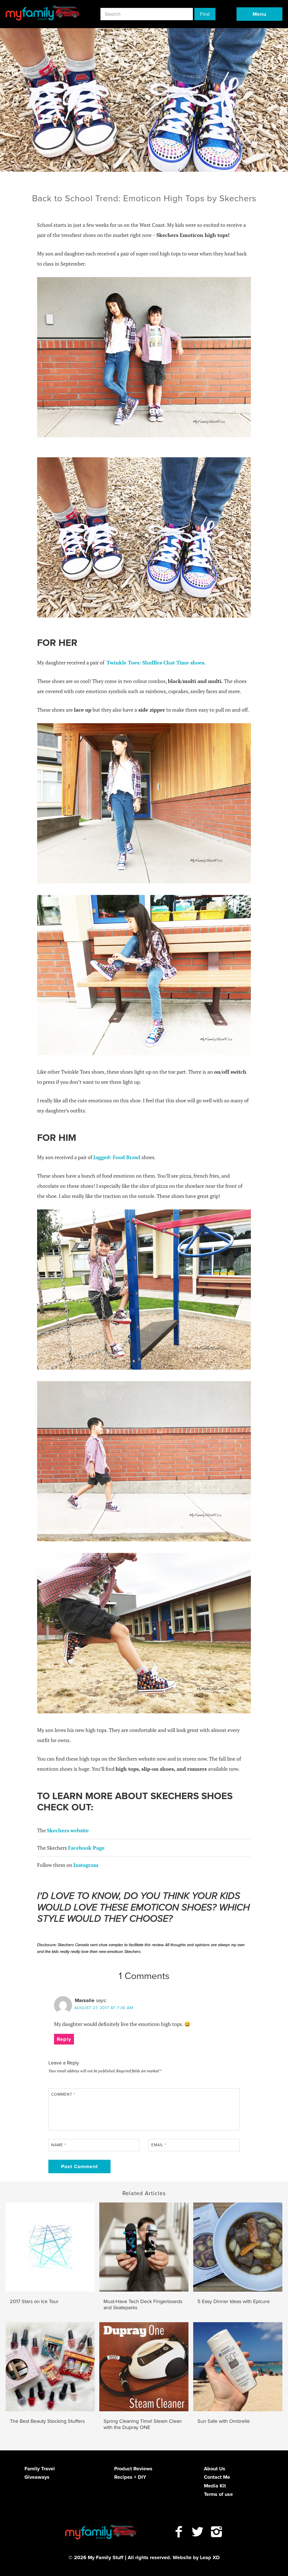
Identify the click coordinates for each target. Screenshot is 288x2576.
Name (59, 2145)
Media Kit (215, 2486)
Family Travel (40, 2469)
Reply (64, 2039)
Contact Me (217, 2477)
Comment (63, 2094)
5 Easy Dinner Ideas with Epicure (234, 2302)
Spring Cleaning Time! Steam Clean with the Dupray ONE (143, 2424)
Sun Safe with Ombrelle (224, 2421)
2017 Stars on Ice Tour (34, 2302)
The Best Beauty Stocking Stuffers (47, 2421)
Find (205, 14)
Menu (259, 14)
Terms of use (218, 2494)
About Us (215, 2469)
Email (159, 2145)
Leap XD (210, 2557)
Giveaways (37, 2477)
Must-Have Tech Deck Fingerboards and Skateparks (143, 2305)
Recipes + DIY (130, 2477)
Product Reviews (133, 2469)
